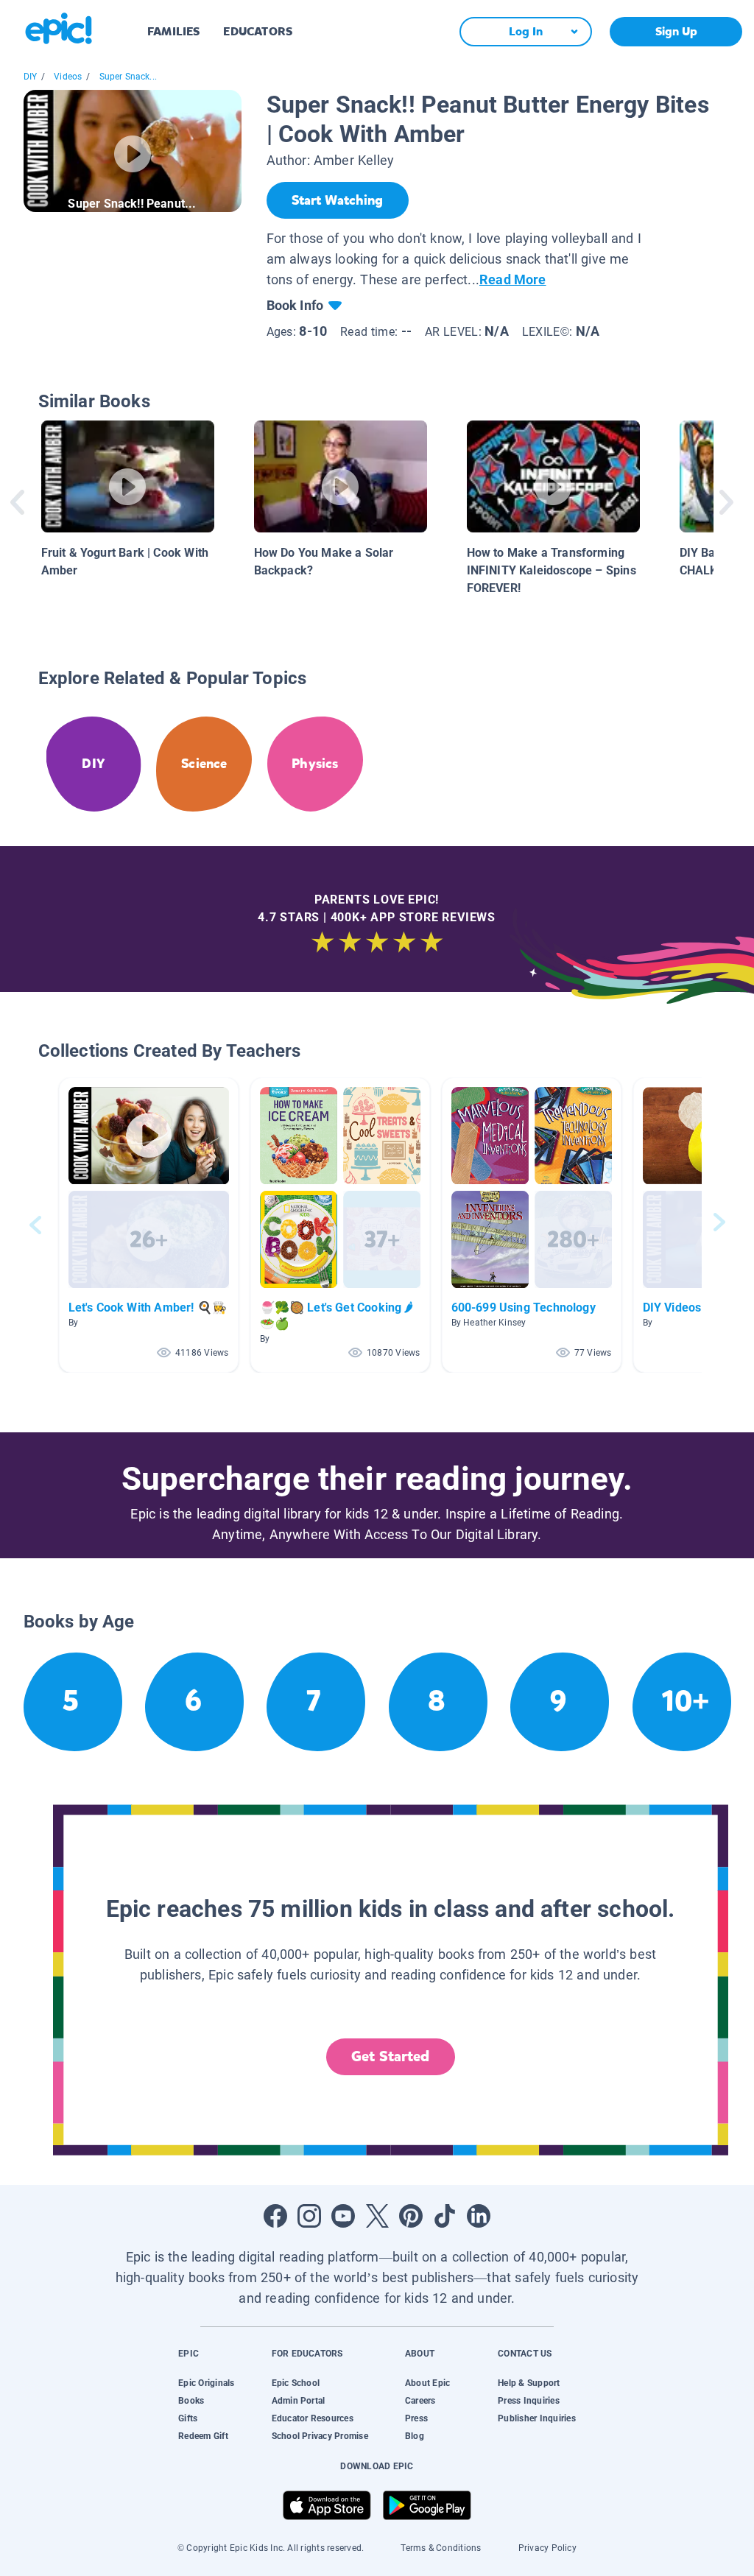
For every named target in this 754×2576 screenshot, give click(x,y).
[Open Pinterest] (411, 2216)
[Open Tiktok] (445, 2216)
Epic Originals (206, 2383)
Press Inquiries (529, 2401)
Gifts (188, 2418)
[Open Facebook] (275, 2216)
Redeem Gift (203, 2436)
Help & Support (529, 2383)
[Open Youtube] (343, 2216)
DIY (31, 77)
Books (191, 2401)
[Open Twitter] (377, 2216)
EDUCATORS (258, 31)
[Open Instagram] (309, 2216)
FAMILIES (173, 31)
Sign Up (676, 31)
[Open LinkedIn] (479, 2216)
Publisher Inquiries (537, 2418)
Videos (68, 77)
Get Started (390, 2056)
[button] (149, 1225)
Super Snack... (128, 77)
